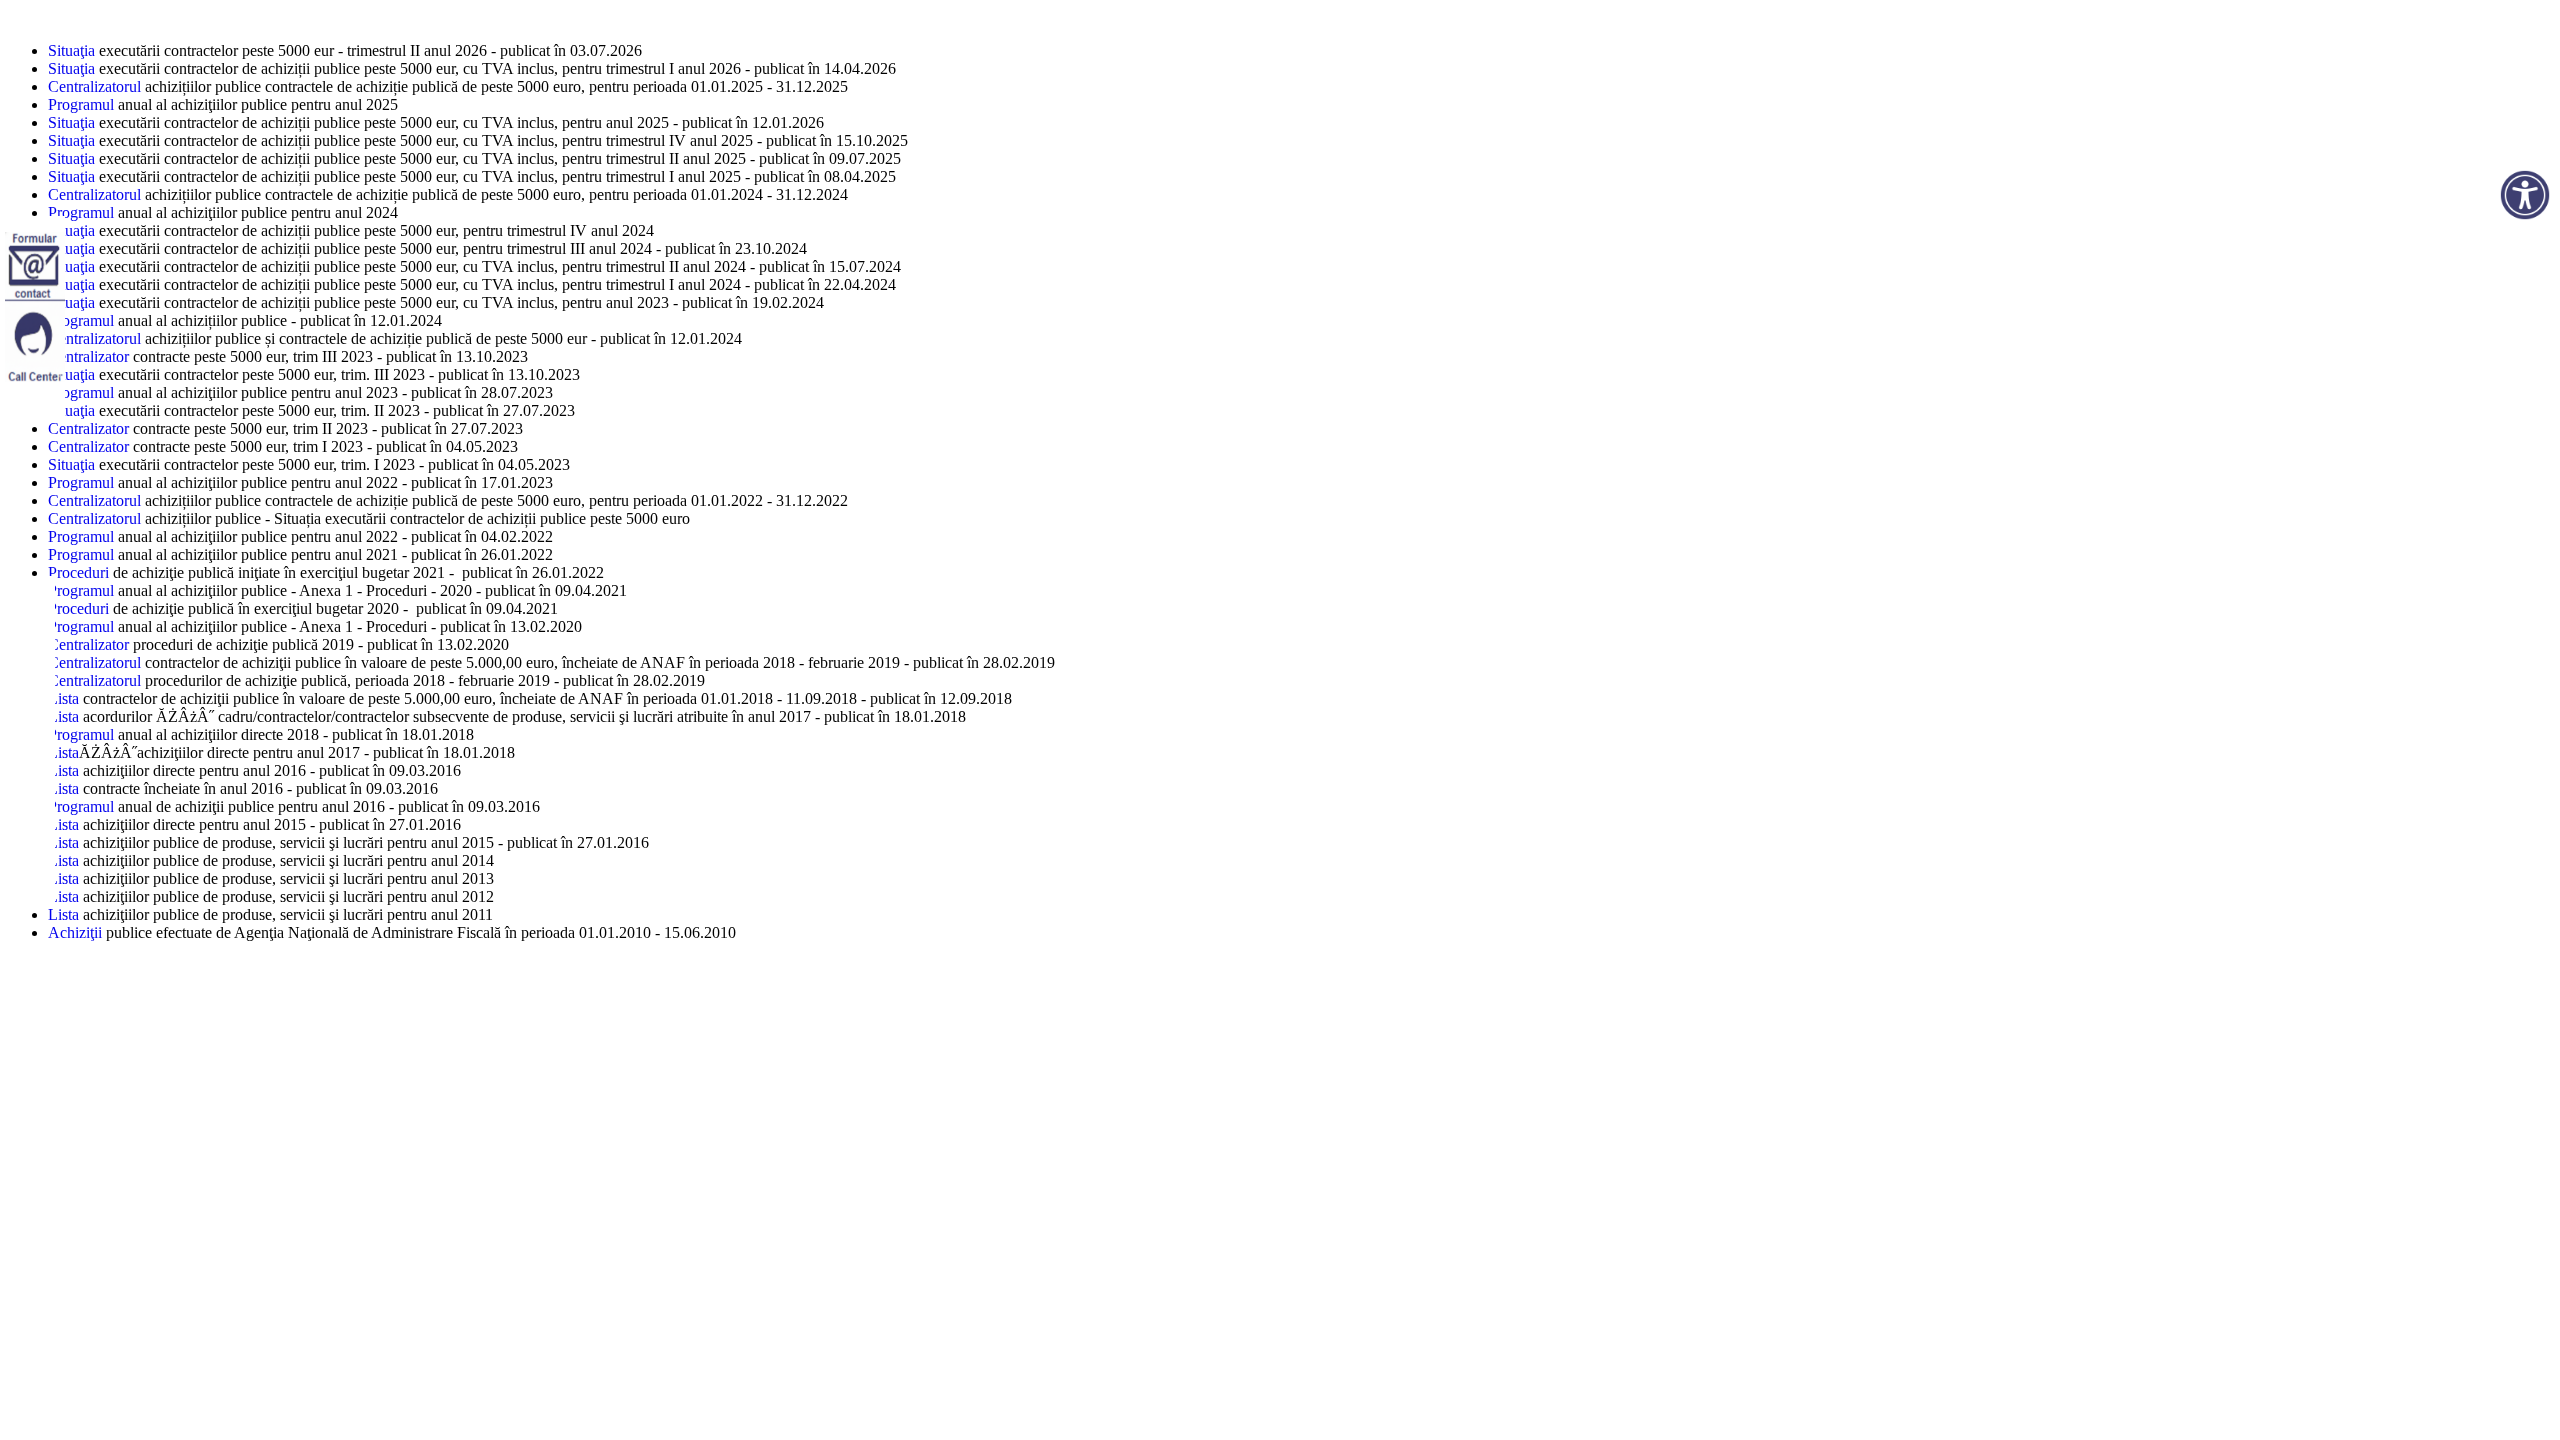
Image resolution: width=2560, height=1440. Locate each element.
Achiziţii (75, 932)
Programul (81, 104)
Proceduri (80, 572)
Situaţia (71, 50)
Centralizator (88, 356)
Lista (63, 698)
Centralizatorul (94, 86)
